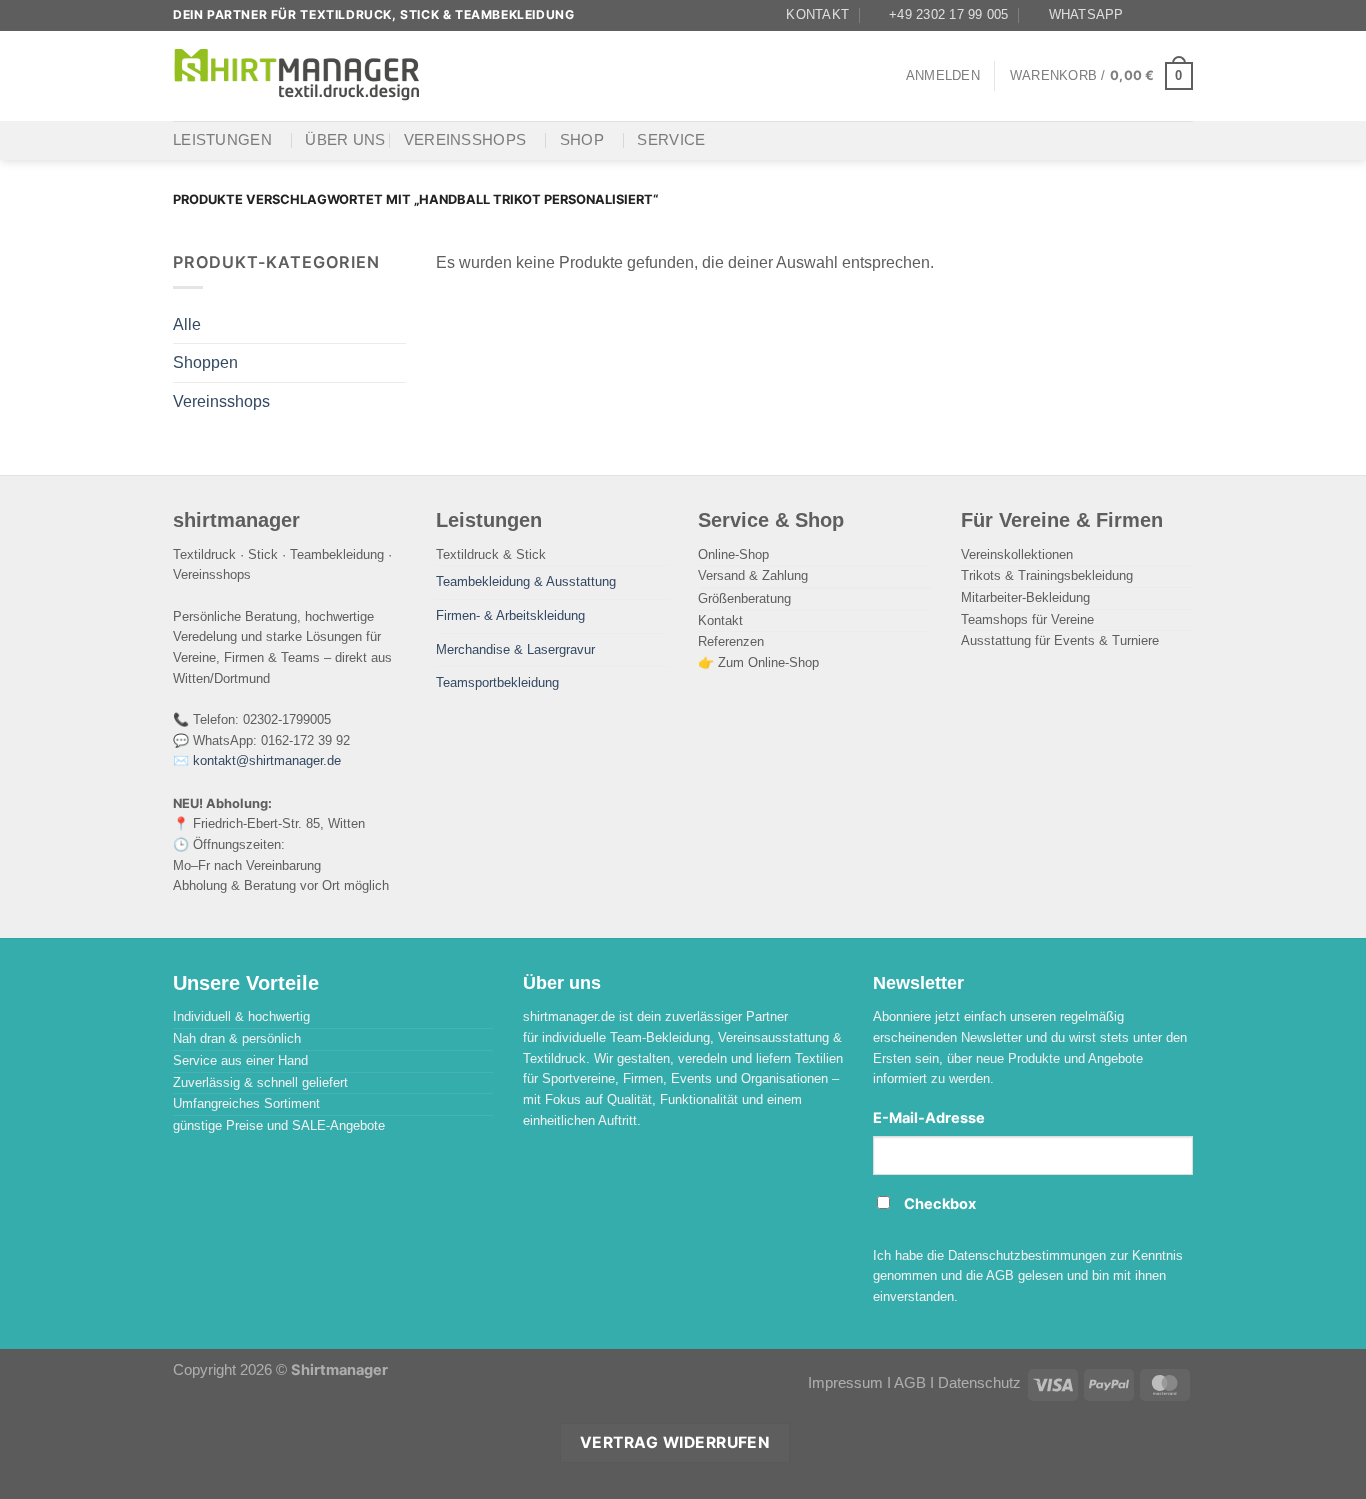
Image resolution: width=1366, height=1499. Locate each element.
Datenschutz (979, 1383)
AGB (910, 1383)
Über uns (345, 140)
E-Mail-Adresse (929, 1118)
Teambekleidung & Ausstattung (526, 581)
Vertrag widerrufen (675, 1442)
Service (671, 140)
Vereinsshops (465, 140)
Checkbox (940, 1204)
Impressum (845, 1383)
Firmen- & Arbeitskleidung (510, 615)
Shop (582, 140)
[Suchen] (461, 75)
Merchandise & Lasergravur (515, 649)
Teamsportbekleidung (497, 682)
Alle (187, 324)
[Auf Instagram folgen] (1164, 15)
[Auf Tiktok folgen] (1183, 15)
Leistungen (222, 140)
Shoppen (205, 362)
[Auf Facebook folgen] (1145, 15)
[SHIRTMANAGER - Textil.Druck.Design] (298, 75)
